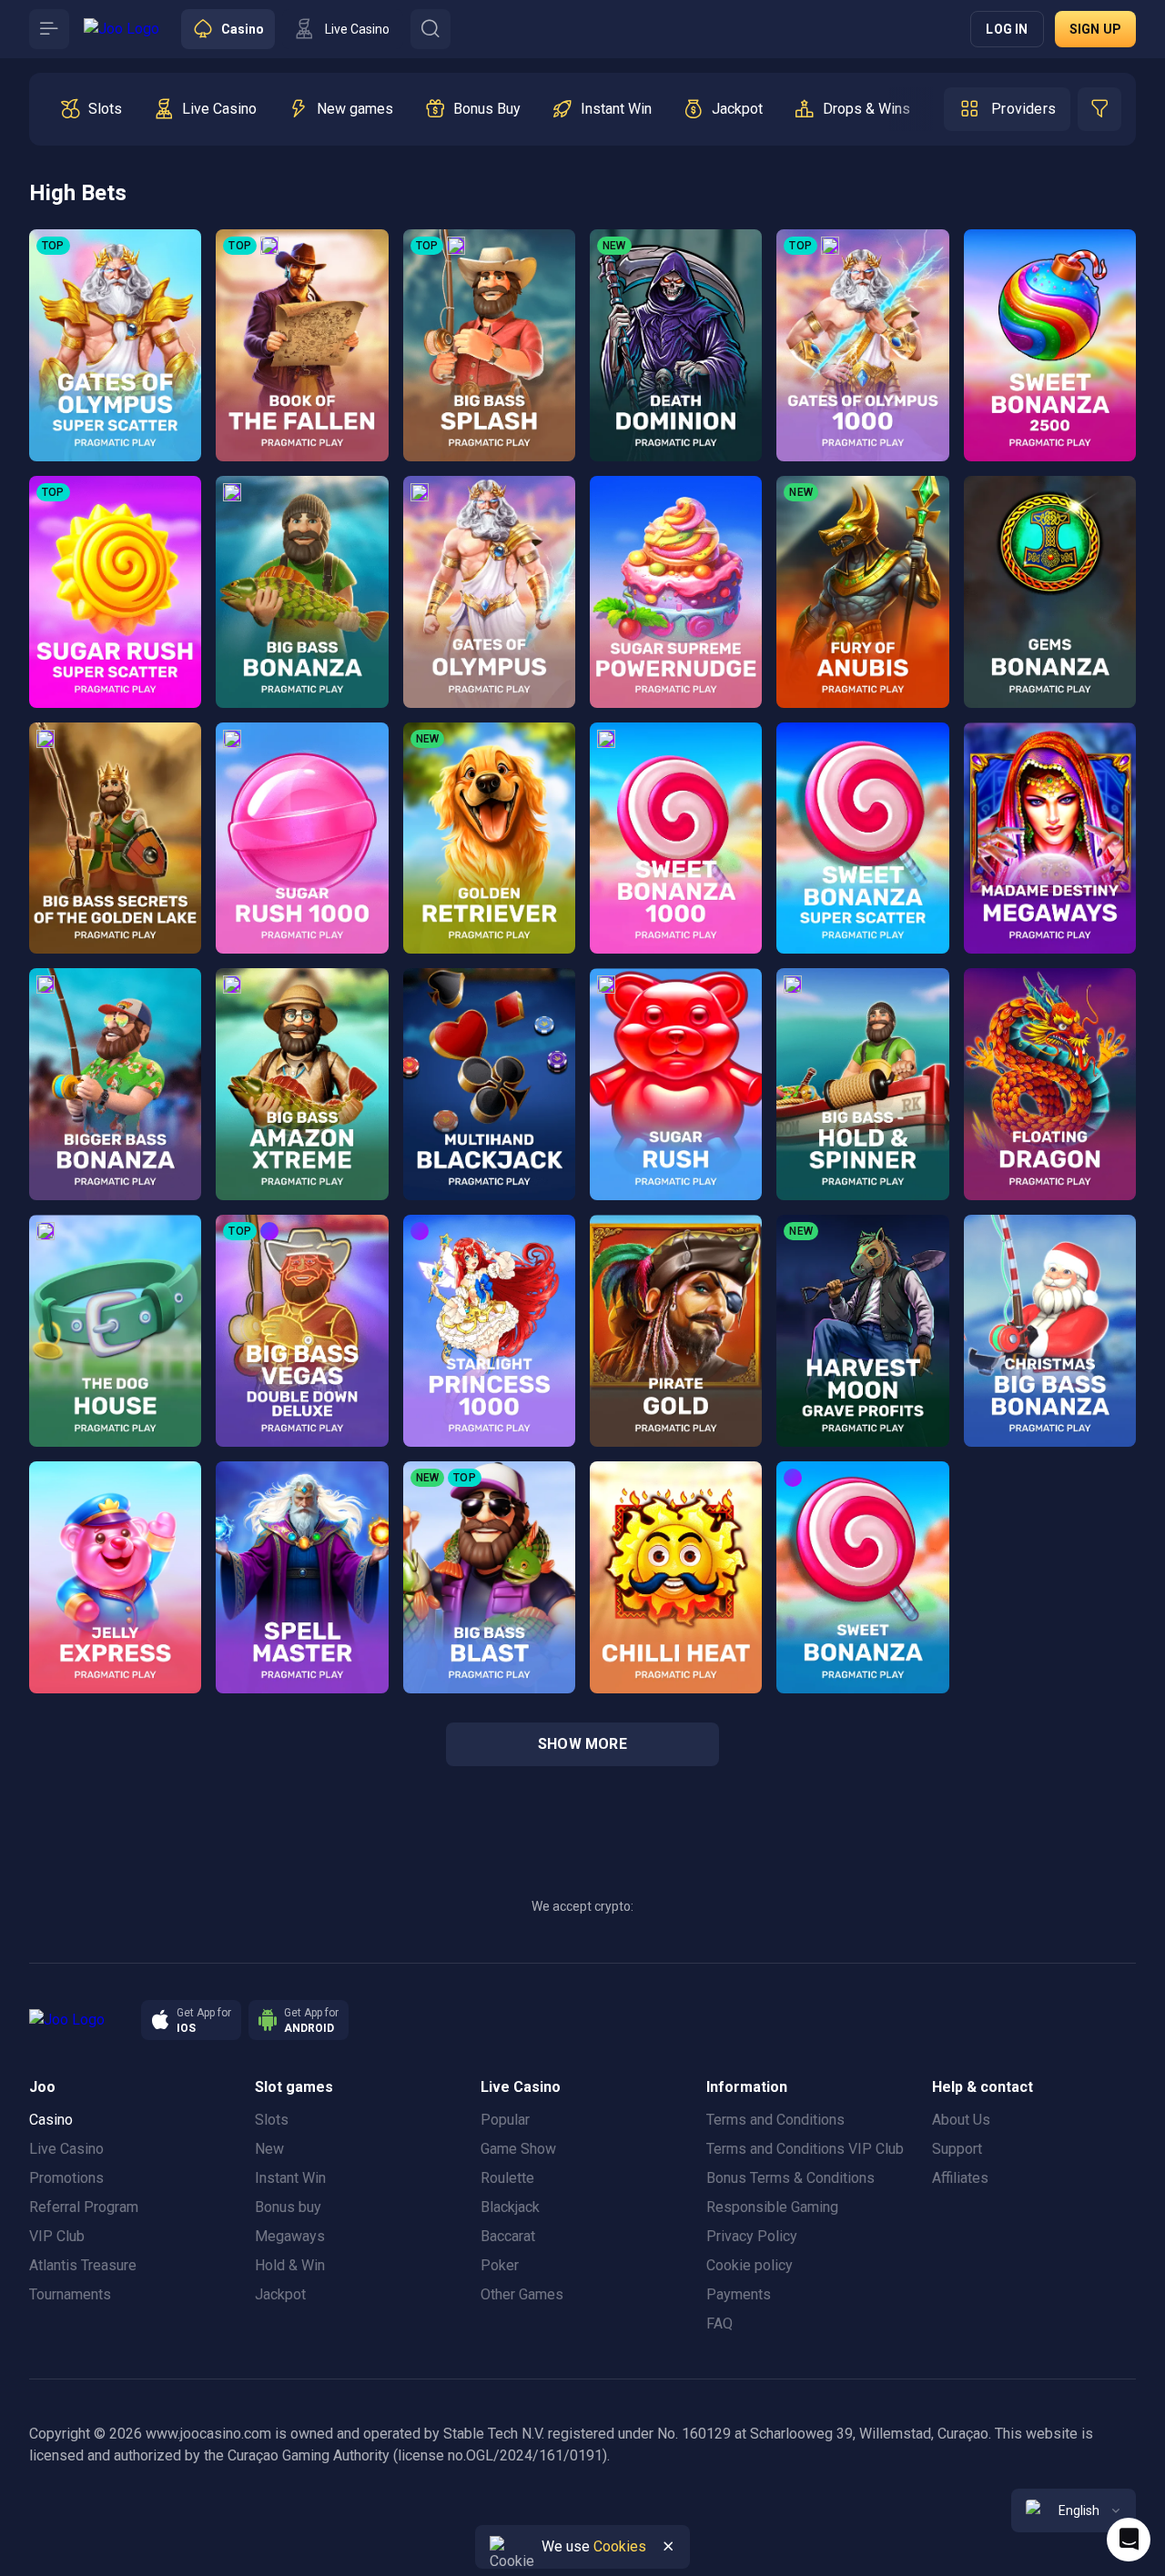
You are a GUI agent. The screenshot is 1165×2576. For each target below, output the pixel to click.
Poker (500, 2265)
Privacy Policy (752, 2236)
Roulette (507, 2178)
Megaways (290, 2236)
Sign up (1095, 29)
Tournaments (70, 2294)
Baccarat (508, 2236)
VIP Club (57, 2236)
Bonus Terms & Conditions (790, 2178)
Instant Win (290, 2178)
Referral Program (84, 2207)
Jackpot (280, 2294)
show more (582, 1744)
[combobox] (1074, 2510)
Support (957, 2149)
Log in (1007, 29)
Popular (505, 2120)
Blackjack (510, 2207)
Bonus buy (288, 2207)
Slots (272, 2120)
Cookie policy (750, 2265)
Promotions (66, 2178)
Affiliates (960, 2178)
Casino (51, 2120)
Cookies (620, 2546)
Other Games (522, 2294)
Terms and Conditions (775, 2120)
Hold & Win (290, 2265)
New (269, 2149)
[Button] (49, 29)
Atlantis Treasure (83, 2265)
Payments (739, 2294)
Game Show (518, 2149)
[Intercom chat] (1129, 2540)
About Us (961, 2120)
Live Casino (66, 2149)
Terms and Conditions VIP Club (805, 2149)
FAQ (719, 2323)
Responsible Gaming (772, 2207)
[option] (91, 109)
